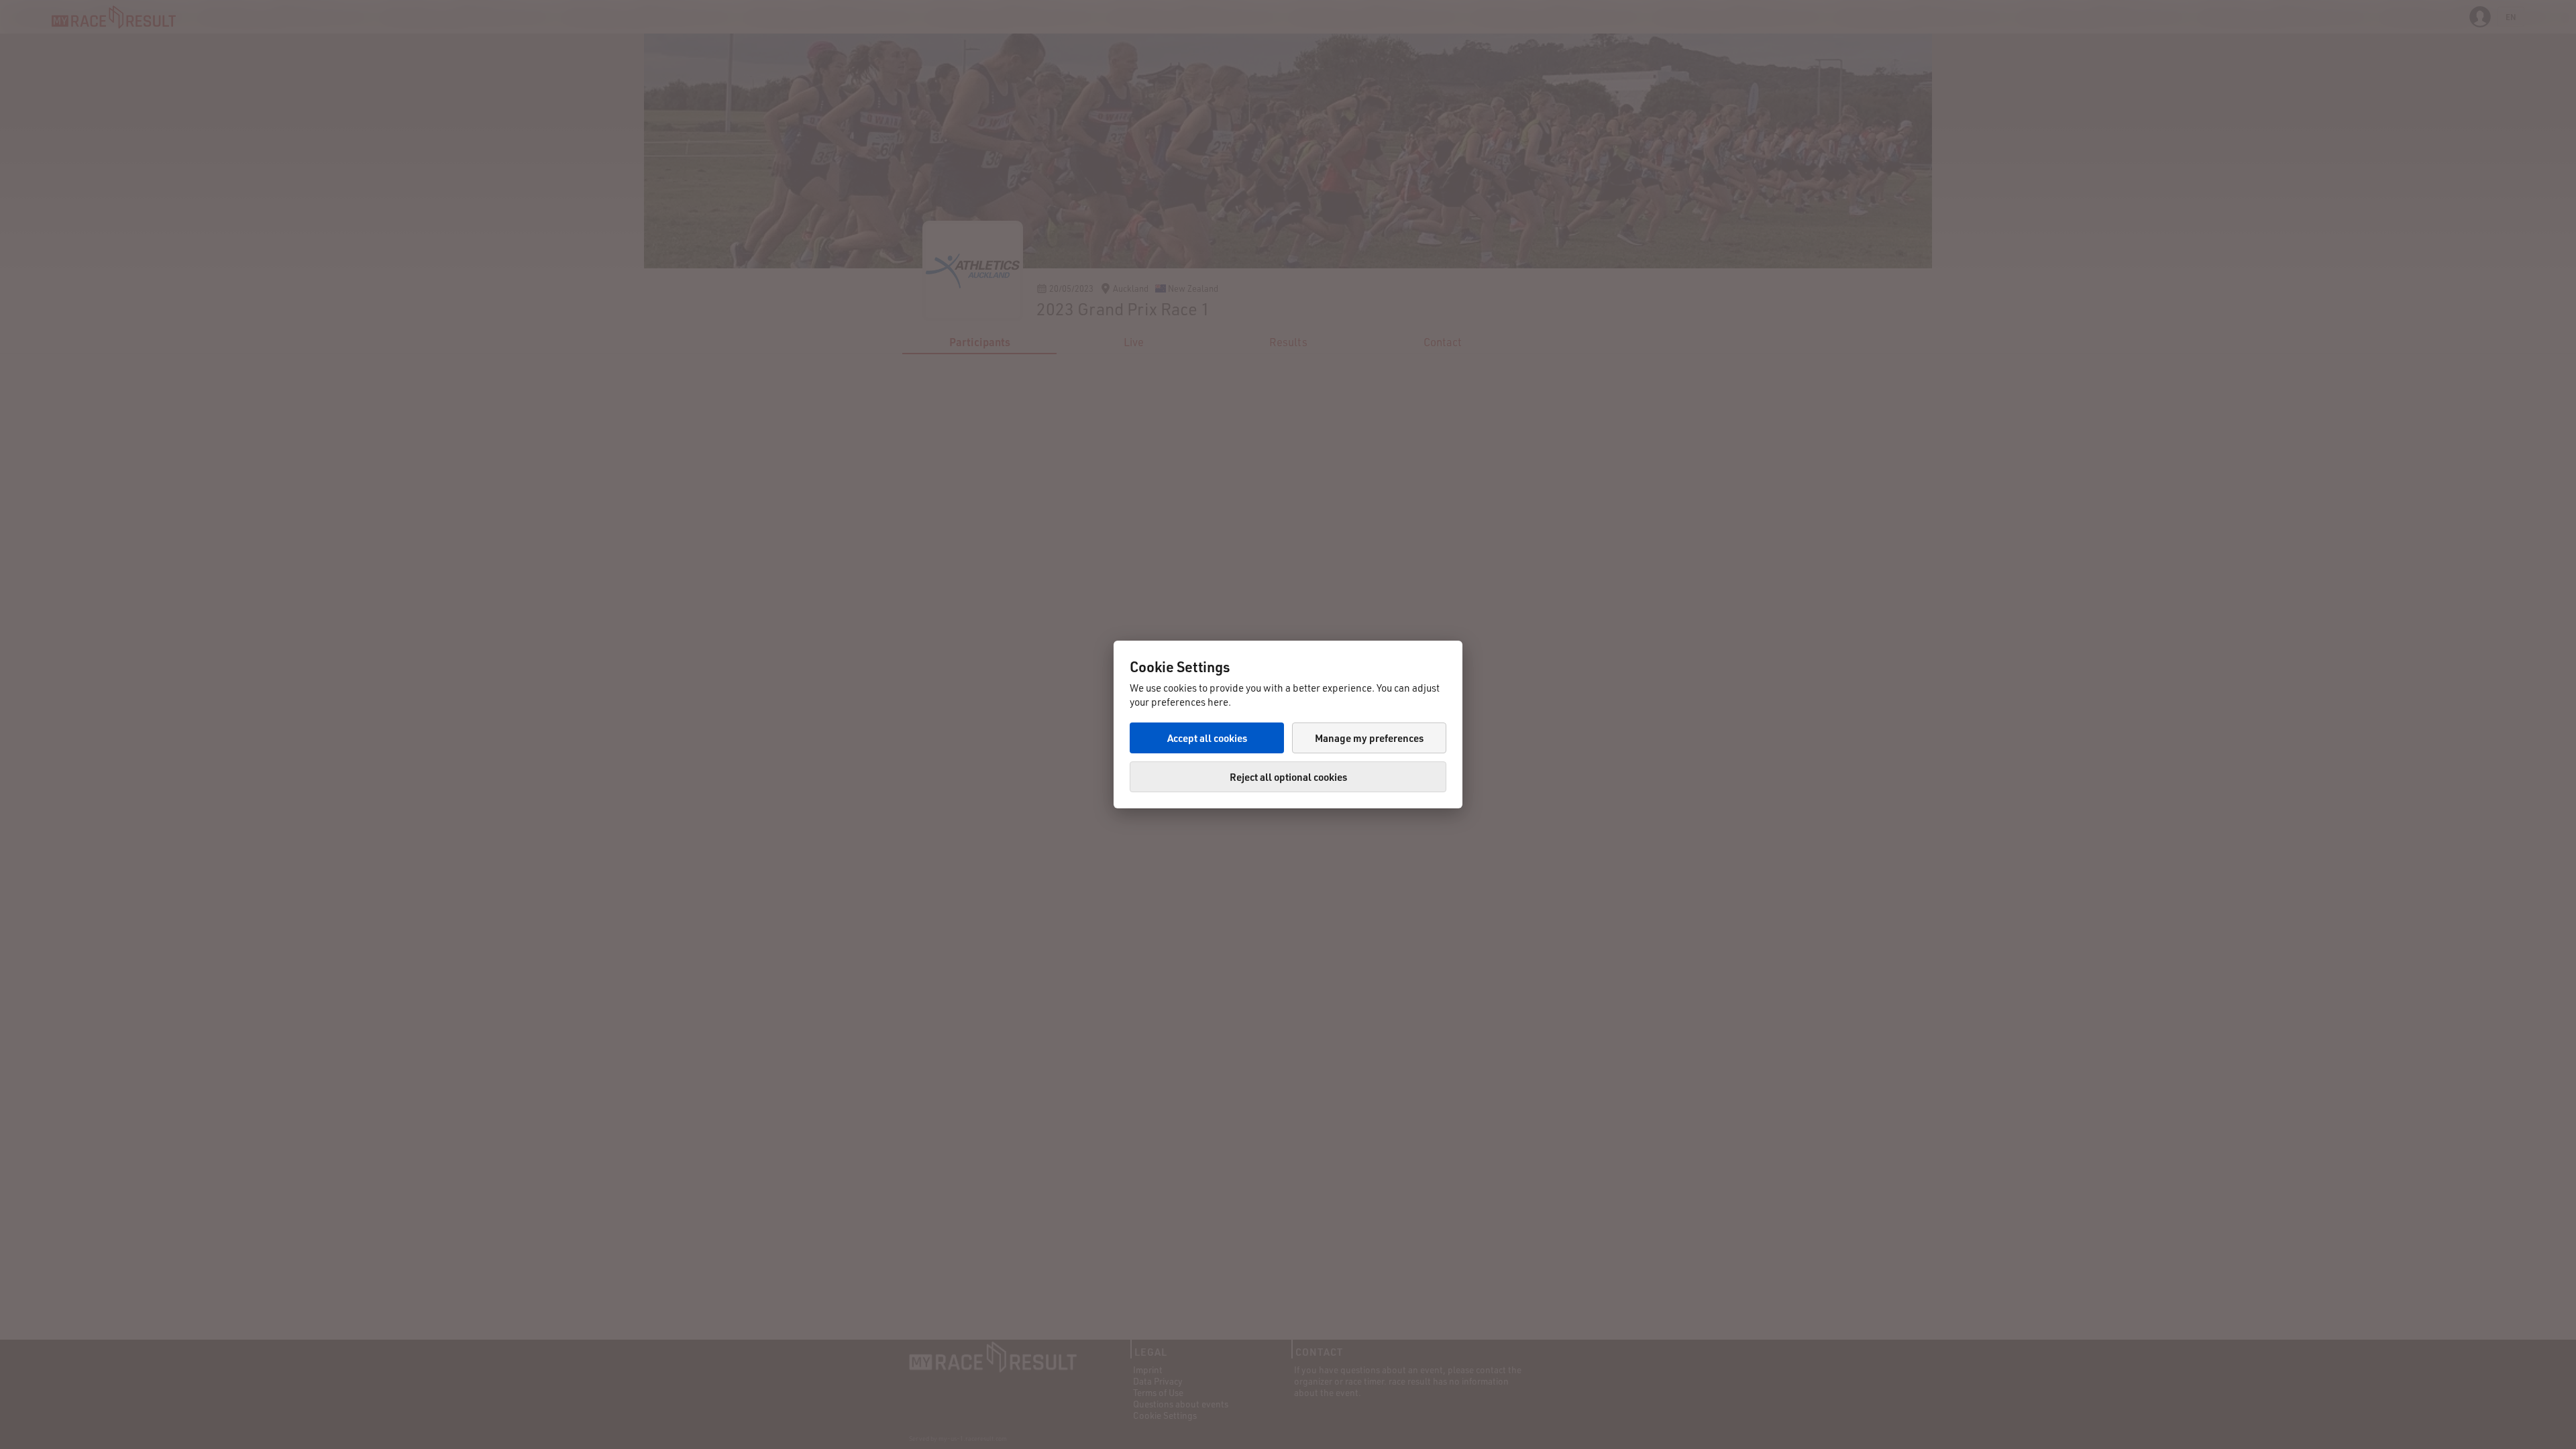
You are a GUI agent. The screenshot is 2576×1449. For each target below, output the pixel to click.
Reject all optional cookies (1288, 777)
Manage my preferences (1369, 738)
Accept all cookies (1207, 738)
